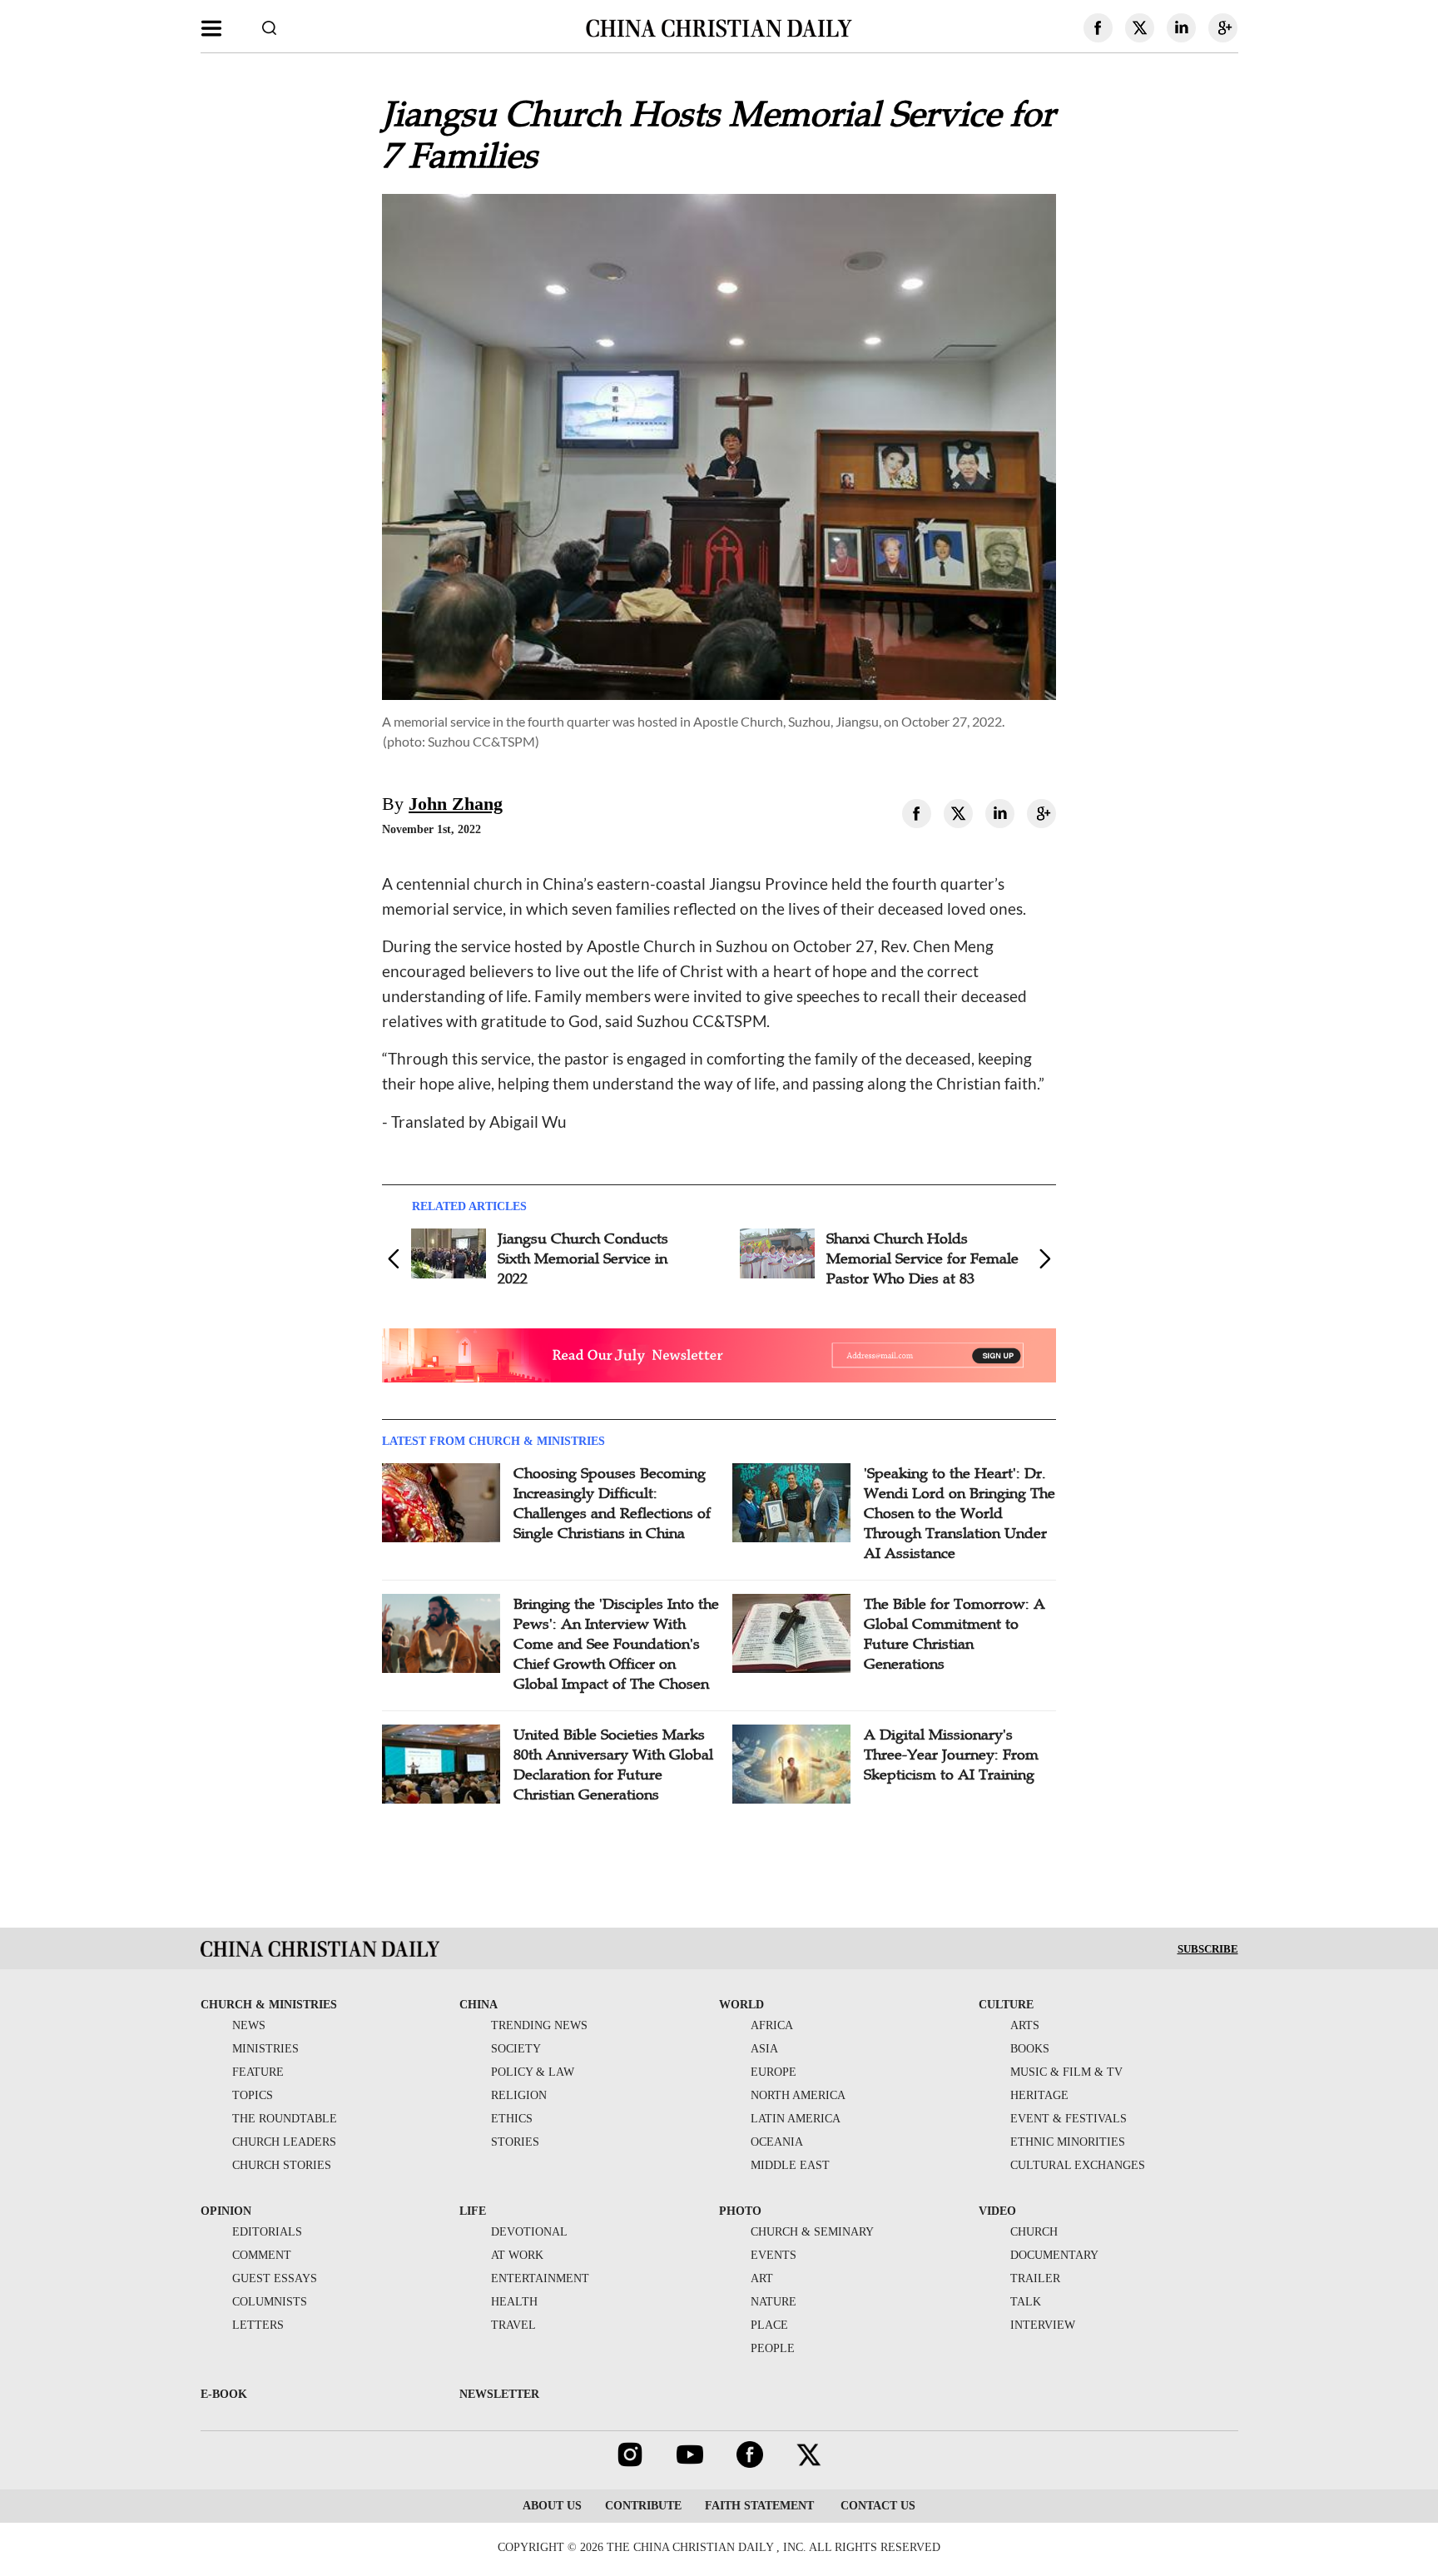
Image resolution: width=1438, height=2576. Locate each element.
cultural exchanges (1078, 2165)
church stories (282, 2165)
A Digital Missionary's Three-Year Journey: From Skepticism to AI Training (951, 1755)
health (514, 2302)
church (1034, 2232)
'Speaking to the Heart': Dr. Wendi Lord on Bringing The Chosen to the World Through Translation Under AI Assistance (959, 1513)
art (762, 2278)
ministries (265, 2049)
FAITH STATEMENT (759, 2506)
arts (1025, 2025)
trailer (1035, 2278)
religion (519, 2095)
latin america (796, 2119)
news (249, 2025)
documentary (1054, 2255)
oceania (777, 2142)
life (473, 2211)
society (516, 2049)
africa (772, 2025)
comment (262, 2255)
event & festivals (1069, 2119)
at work (517, 2255)
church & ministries (269, 2005)
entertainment (540, 2278)
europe (774, 2072)
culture (1006, 2005)
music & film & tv (1066, 2072)
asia (764, 2049)
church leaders (284, 2142)
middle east (790, 2165)
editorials (267, 2232)
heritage (1039, 2095)
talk (1026, 2302)
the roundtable (285, 2119)
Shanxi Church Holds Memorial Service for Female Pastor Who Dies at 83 (922, 1258)
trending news (539, 2025)
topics (253, 2095)
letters (258, 2325)
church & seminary (812, 2232)
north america (798, 2095)
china (479, 2005)
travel (513, 2325)
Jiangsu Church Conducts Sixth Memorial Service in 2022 (583, 1258)
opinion (226, 2211)
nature (774, 2302)
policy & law (533, 2072)
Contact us (876, 2506)
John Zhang (456, 804)
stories (515, 2142)
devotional (529, 2232)
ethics (512, 2119)
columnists (270, 2302)
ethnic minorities (1068, 2142)
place (769, 2325)
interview (1043, 2325)
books (1030, 2049)
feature (258, 2072)
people (773, 2348)
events (774, 2255)
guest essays (275, 2278)
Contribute (643, 2506)
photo (740, 2211)
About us (552, 2506)
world (741, 2005)
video (997, 2211)
